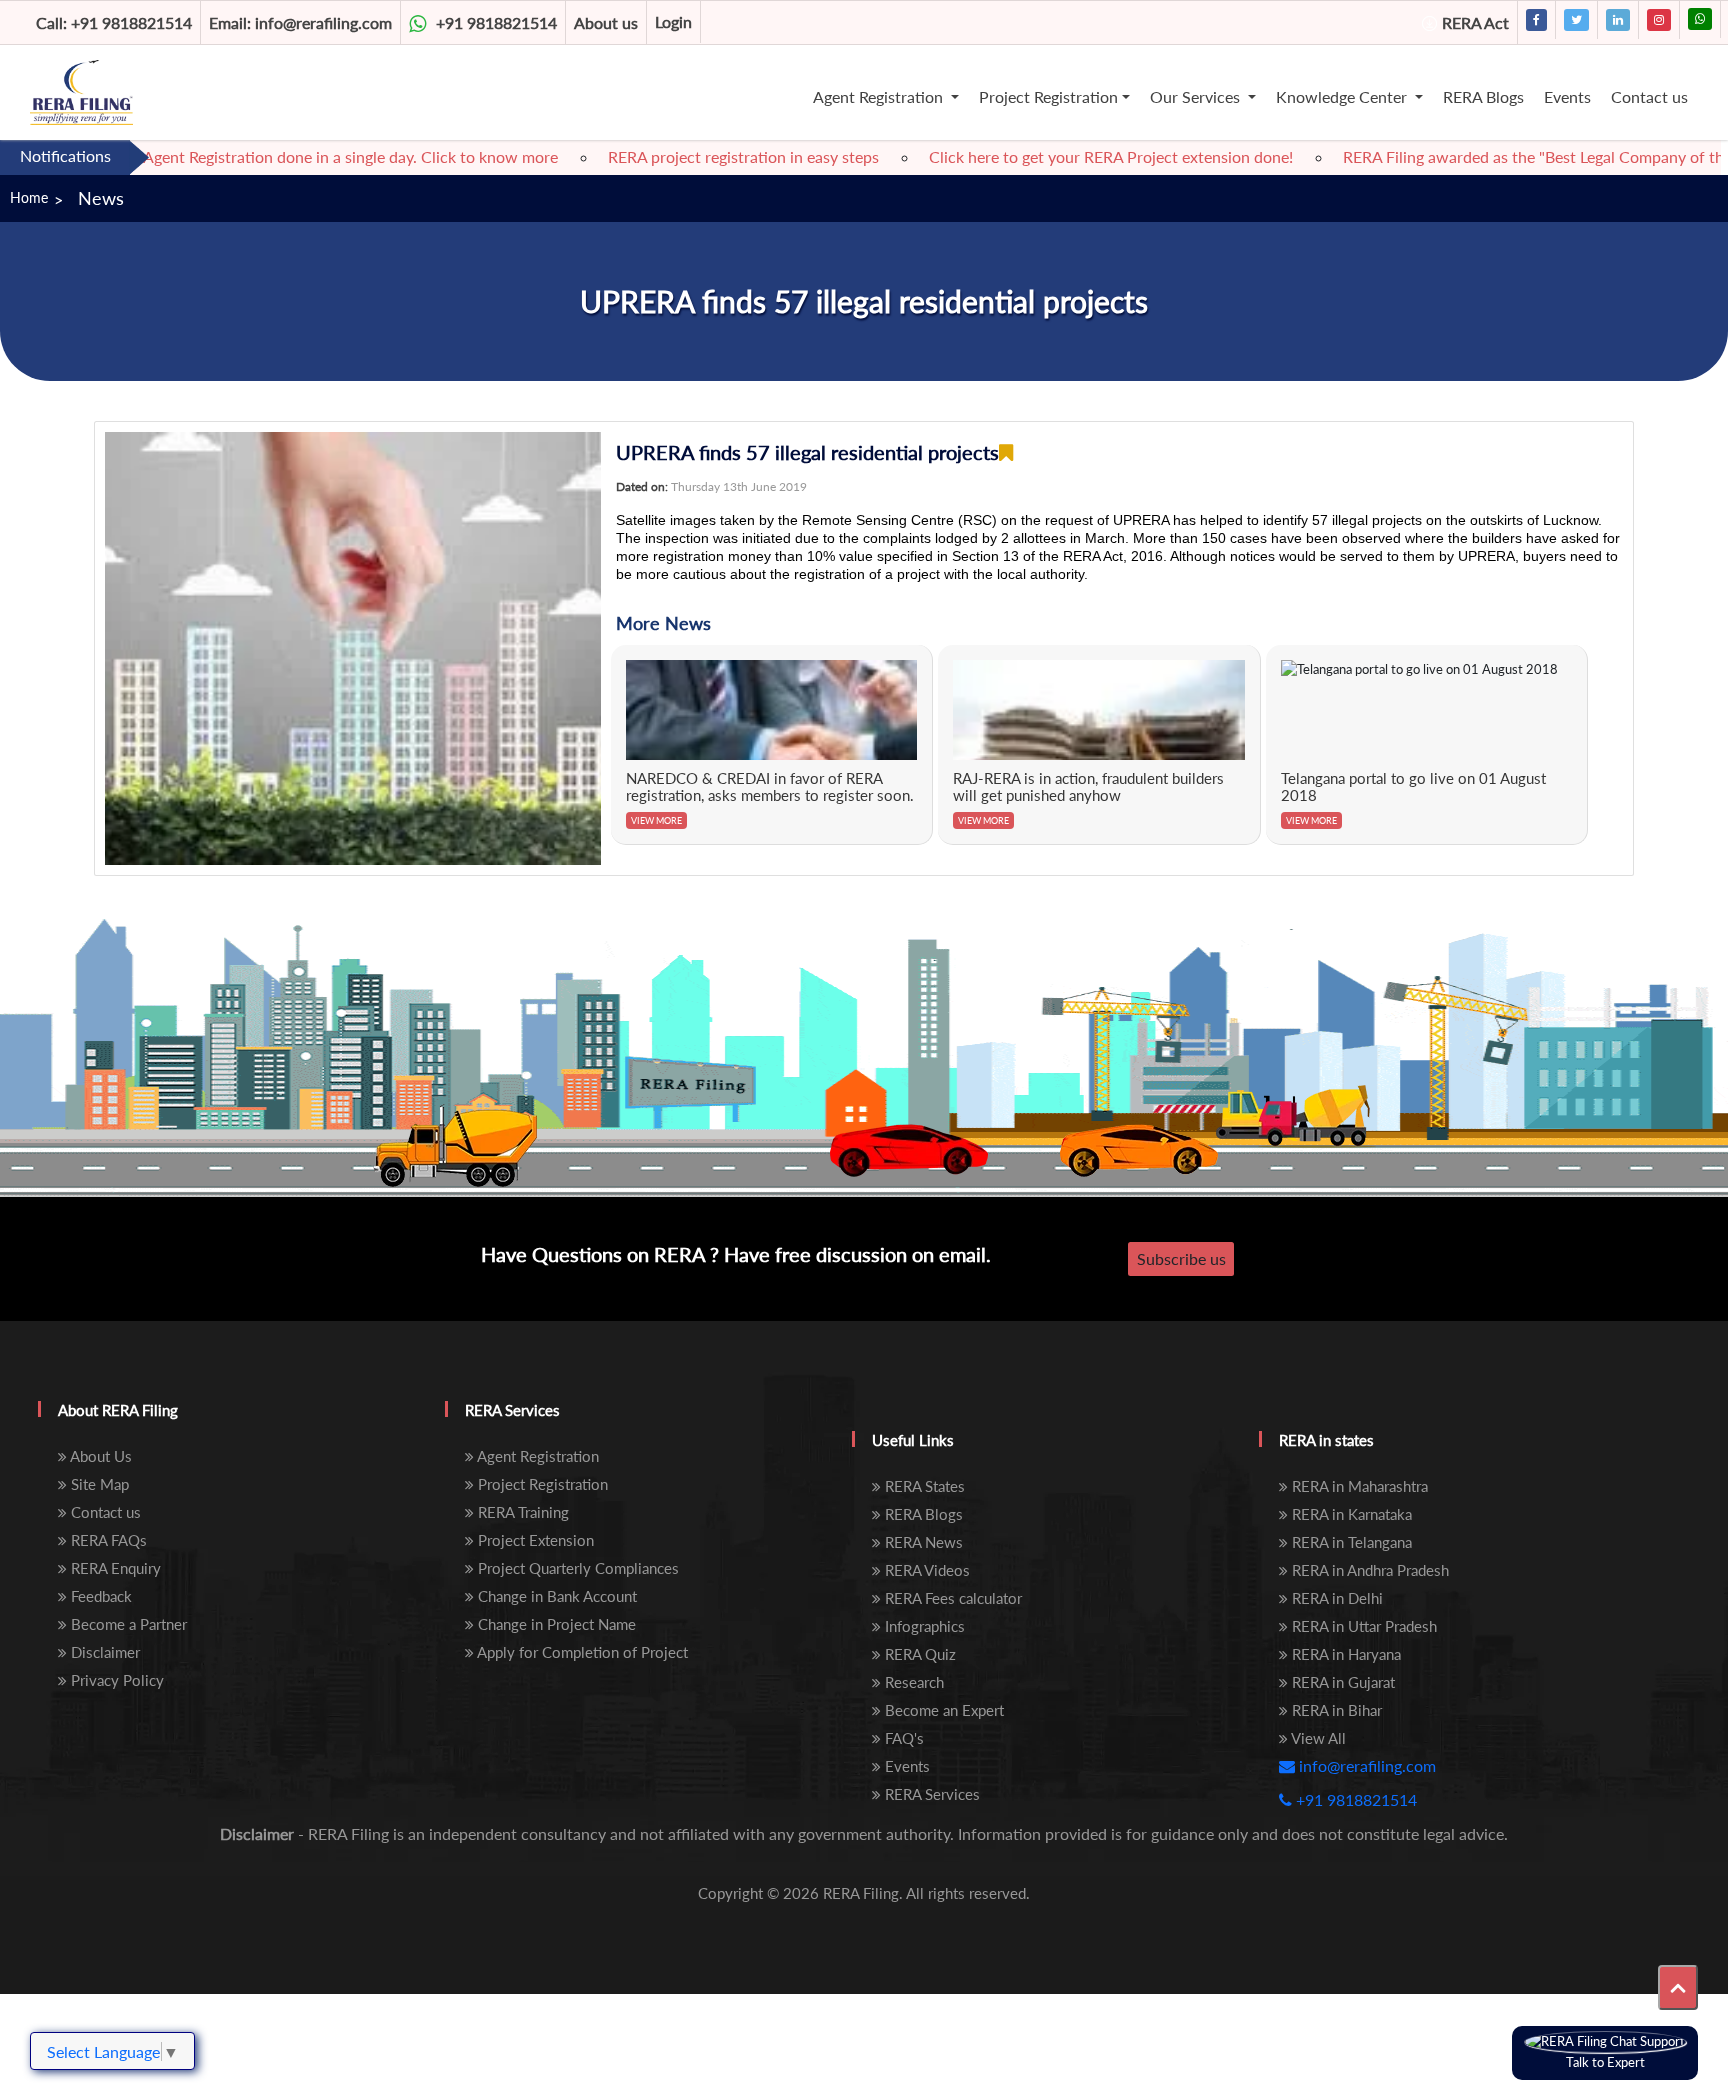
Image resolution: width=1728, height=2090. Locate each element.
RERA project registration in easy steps (692, 156)
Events (1567, 96)
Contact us (1649, 96)
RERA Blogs (1483, 96)
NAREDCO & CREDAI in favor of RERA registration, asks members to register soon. (770, 787)
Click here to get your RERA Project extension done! (1060, 156)
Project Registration (1048, 96)
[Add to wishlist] (1006, 452)
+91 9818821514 (114, 22)
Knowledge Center (1343, 96)
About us (606, 22)
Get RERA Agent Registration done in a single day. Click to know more (263, 156)
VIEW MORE (656, 820)
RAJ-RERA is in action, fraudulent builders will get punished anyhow (1088, 787)
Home (29, 197)
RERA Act (1475, 22)
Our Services (1197, 96)
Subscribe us (1181, 1258)
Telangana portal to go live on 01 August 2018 (1413, 787)
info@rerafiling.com (300, 22)
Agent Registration (880, 96)
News (101, 198)
